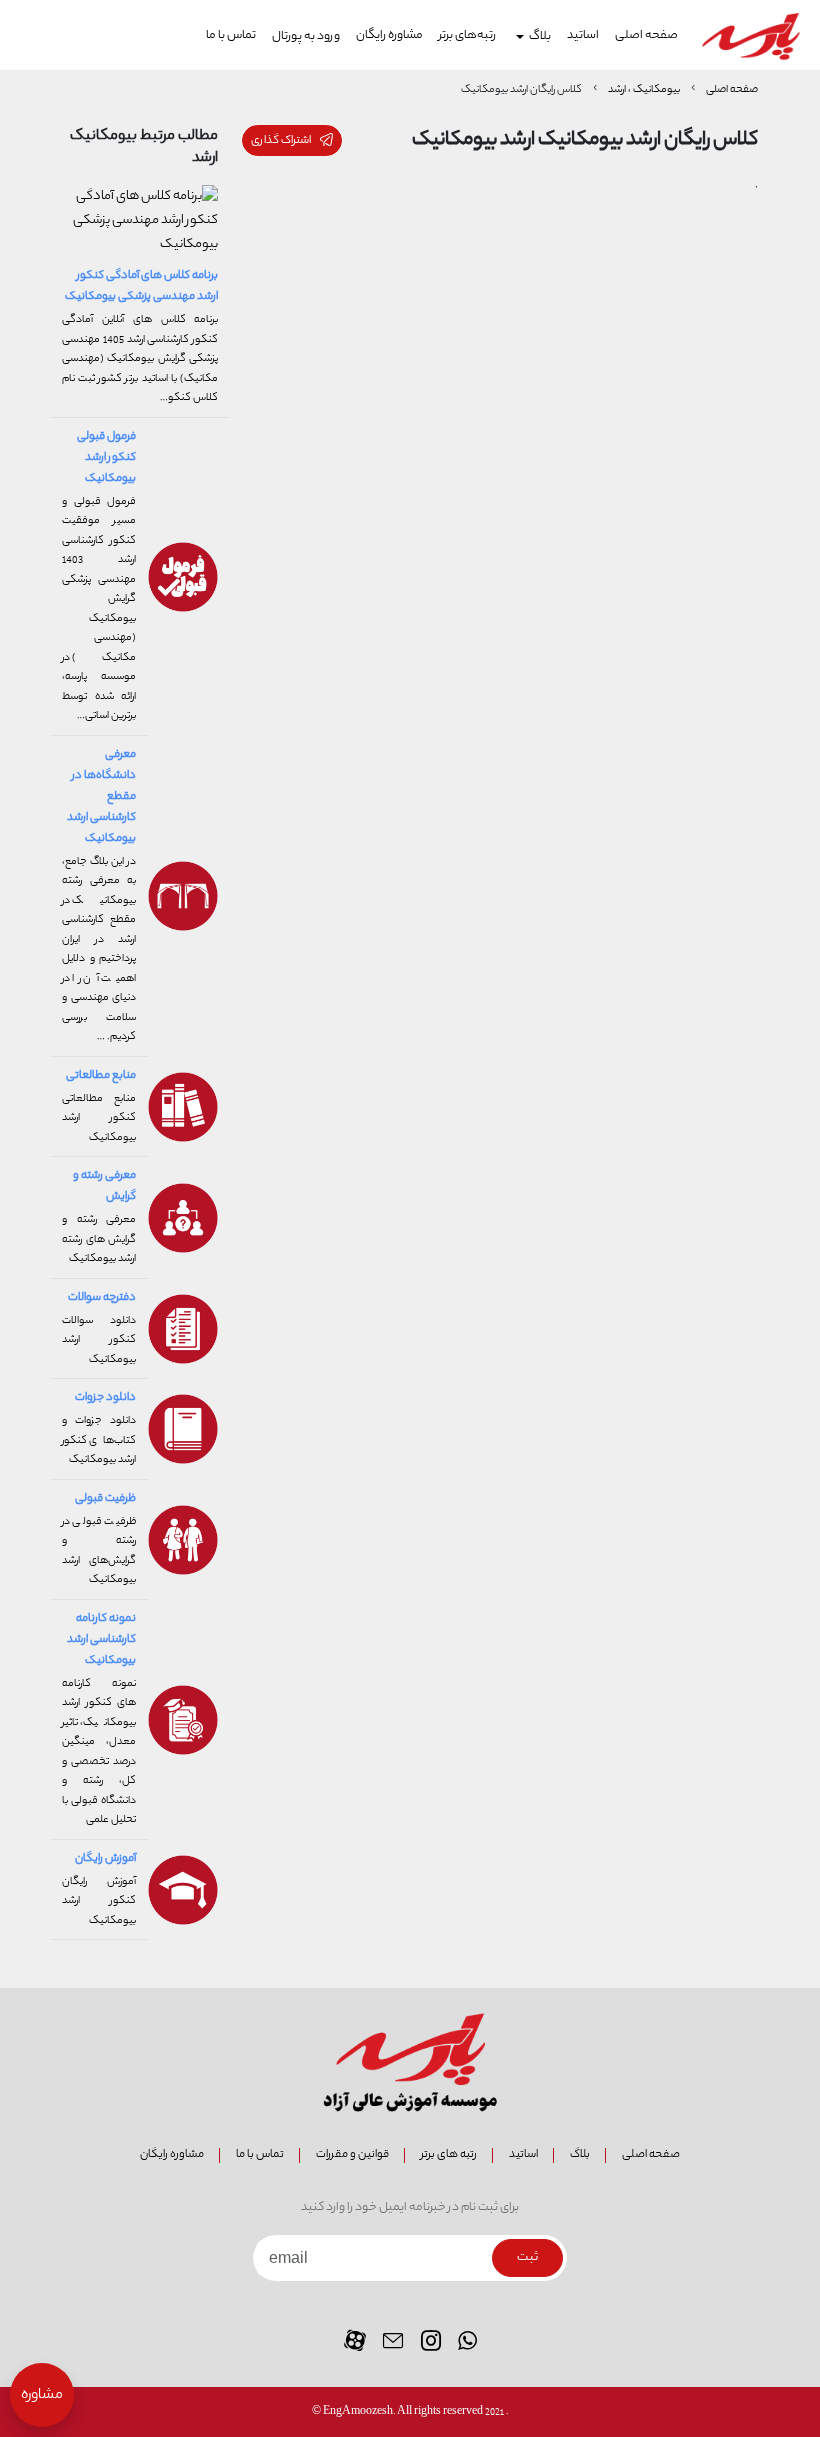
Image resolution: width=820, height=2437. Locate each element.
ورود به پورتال (306, 36)
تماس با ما (231, 36)
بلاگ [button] (540, 37)
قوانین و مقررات (352, 2154)
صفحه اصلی (646, 36)
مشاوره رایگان (389, 36)
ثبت (527, 2258)
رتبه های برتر (449, 2154)
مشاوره (42, 2395)
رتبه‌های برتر (467, 36)
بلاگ (580, 2154)
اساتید (583, 36)
